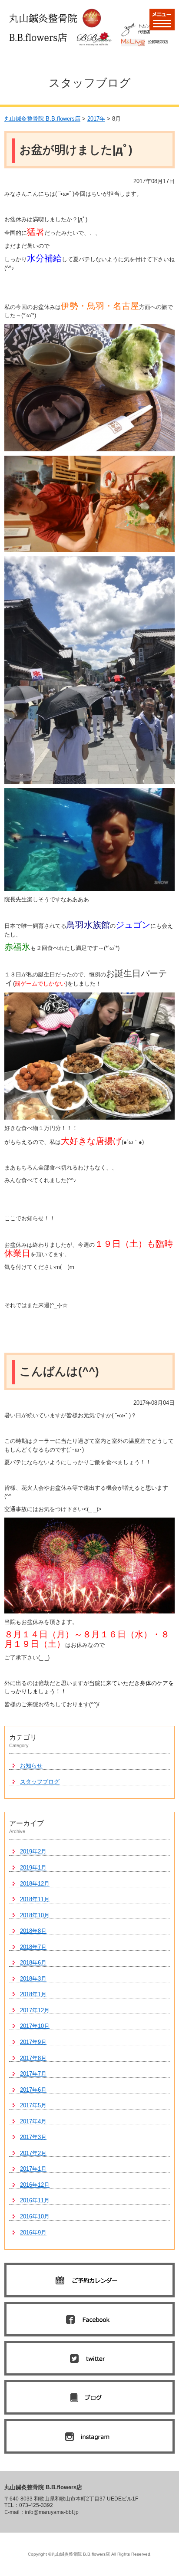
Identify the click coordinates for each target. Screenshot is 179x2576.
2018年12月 (35, 1884)
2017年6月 (33, 2090)
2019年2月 (33, 1851)
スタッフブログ (40, 1782)
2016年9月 (33, 2233)
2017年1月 (33, 2169)
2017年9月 (33, 2042)
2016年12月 (35, 2185)
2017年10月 (35, 2026)
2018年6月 (33, 1963)
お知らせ (31, 1766)
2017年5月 (33, 2105)
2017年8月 (33, 2058)
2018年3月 (33, 1979)
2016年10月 (35, 2216)
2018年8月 (33, 1931)
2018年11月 (35, 1899)
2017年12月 (35, 2010)
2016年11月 (35, 2200)
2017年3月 (33, 2137)
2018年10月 (35, 1915)
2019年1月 (33, 1868)
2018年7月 (33, 1947)
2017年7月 (33, 2074)
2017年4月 (33, 2121)
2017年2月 (33, 2153)
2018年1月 (33, 1994)
